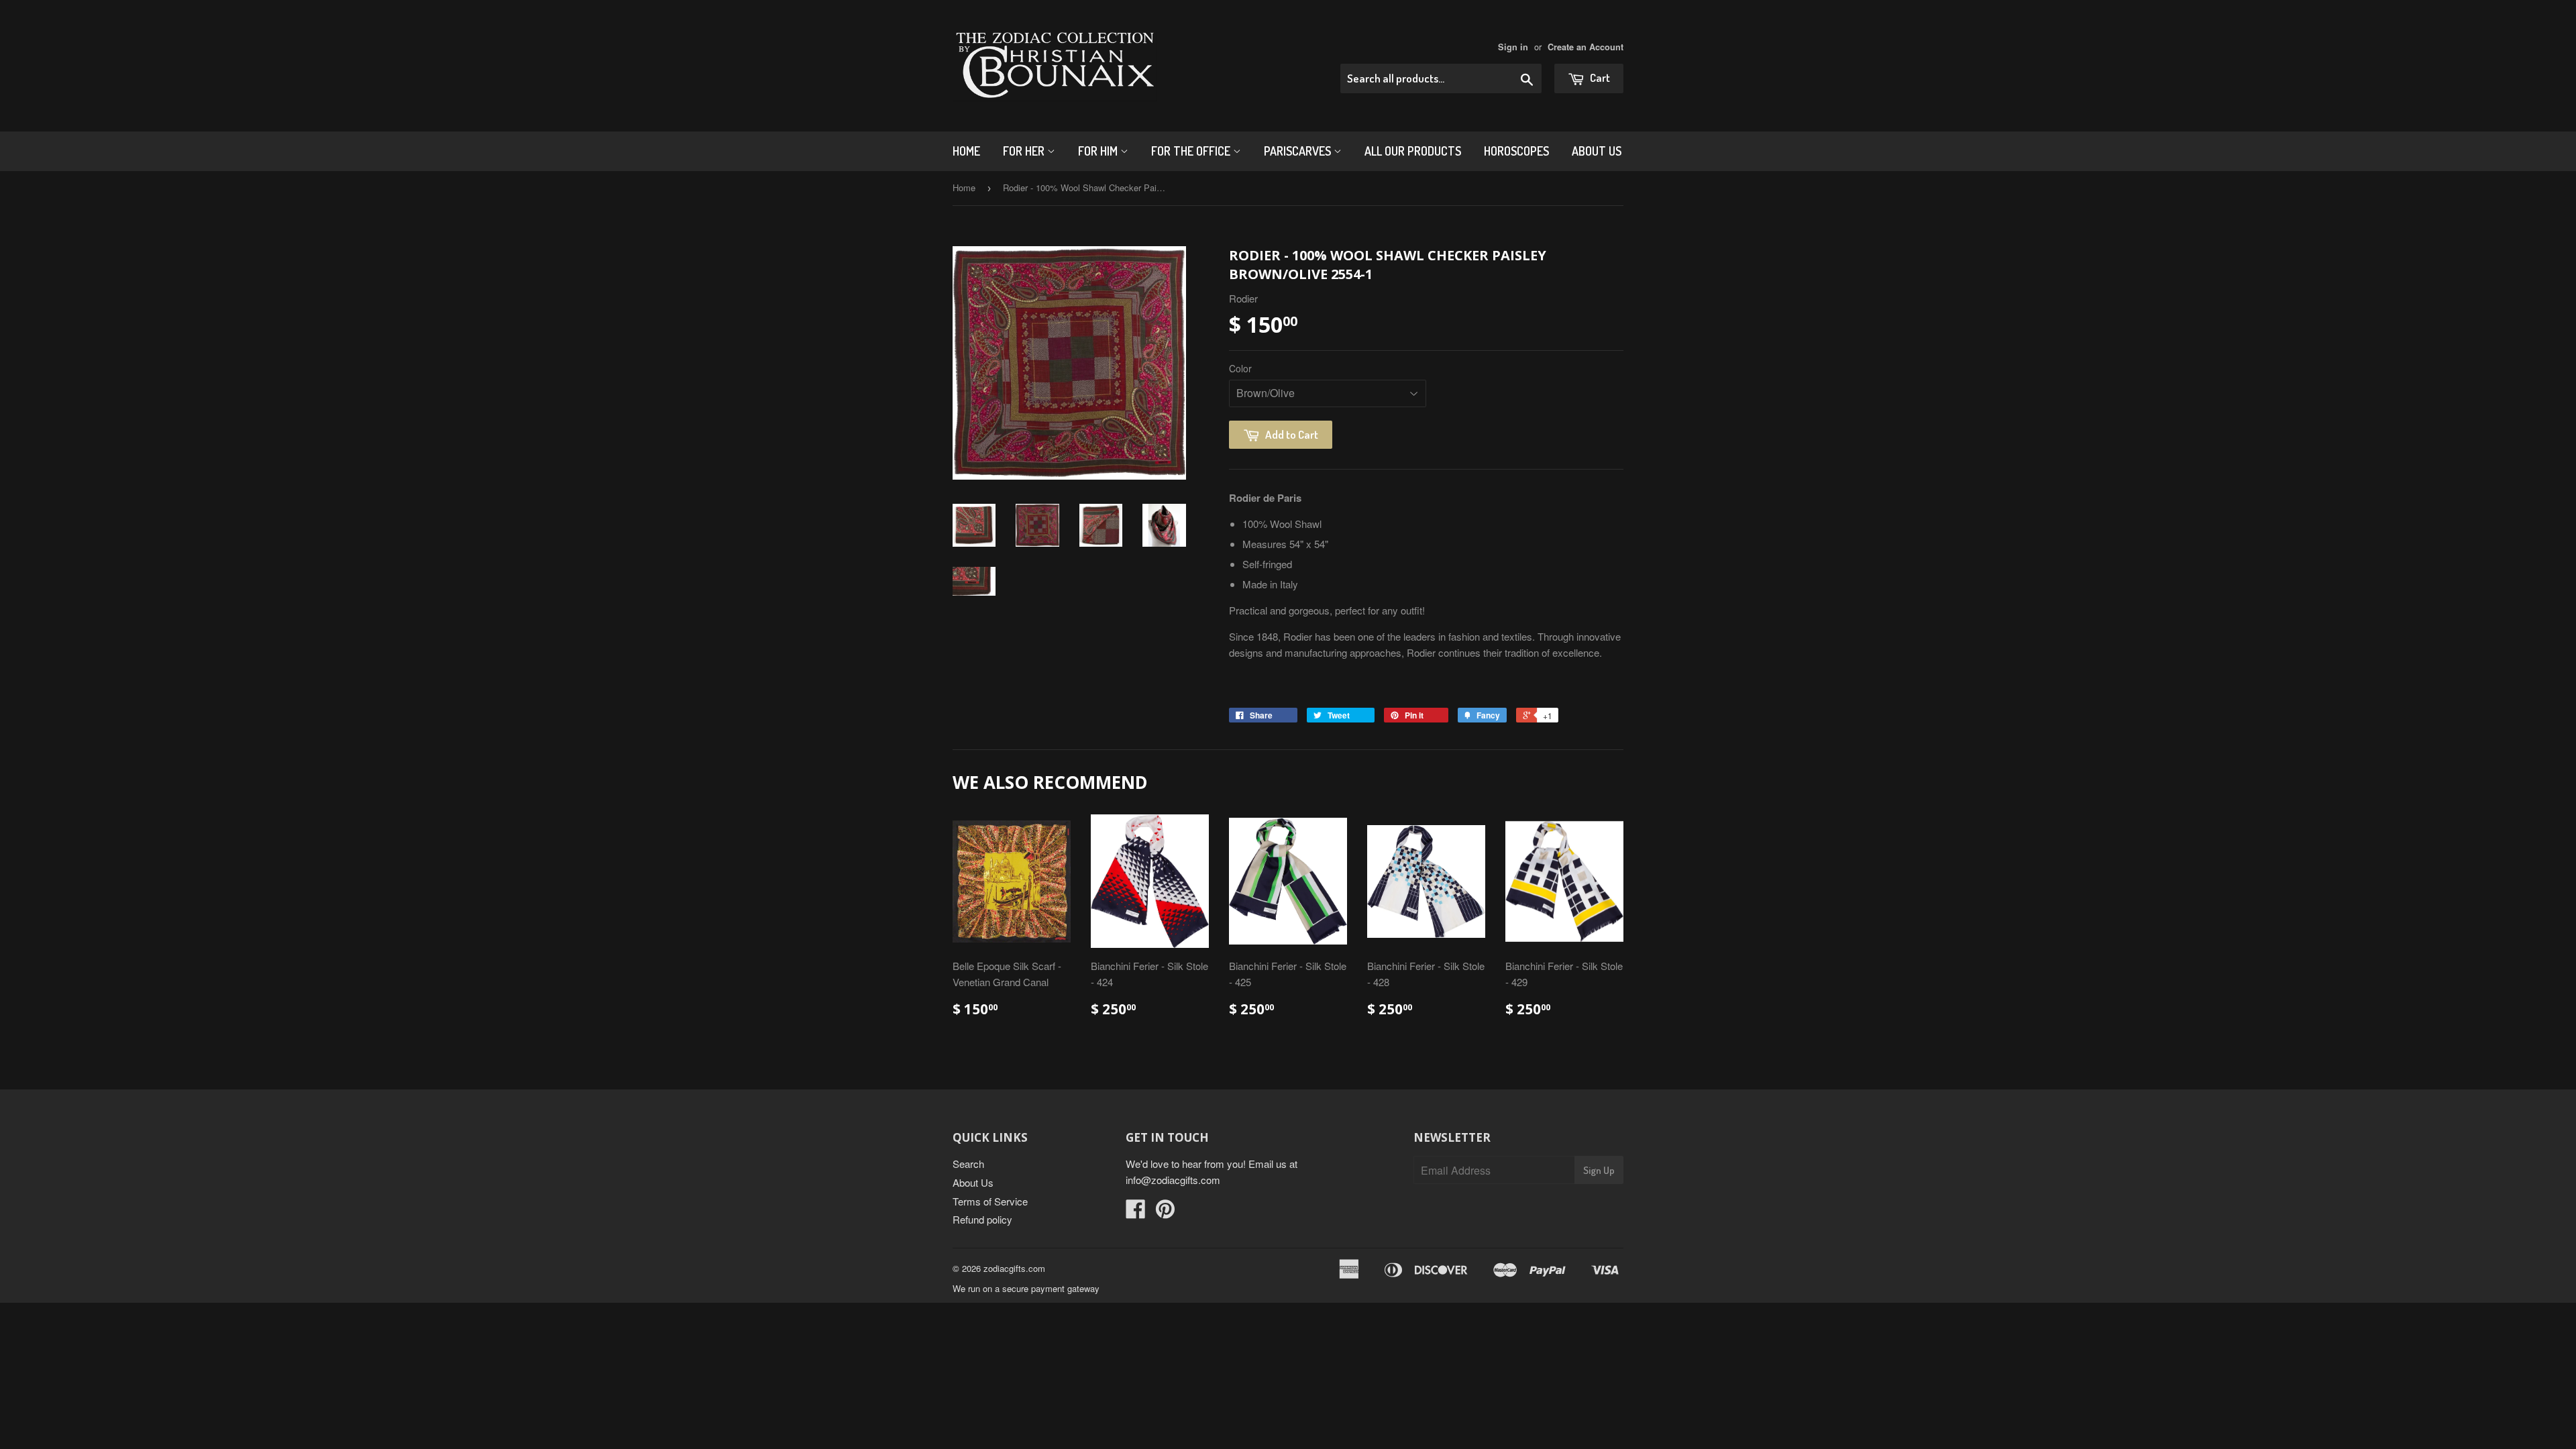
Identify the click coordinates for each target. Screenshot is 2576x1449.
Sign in (1513, 47)
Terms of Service (990, 1201)
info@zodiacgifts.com (1173, 1180)
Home (966, 151)
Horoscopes (1516, 151)
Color (1240, 368)
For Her (1025, 151)
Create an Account (1586, 47)
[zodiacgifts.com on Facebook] (1136, 1213)
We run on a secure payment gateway (1026, 1288)
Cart (1599, 77)
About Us (1597, 151)
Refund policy (982, 1219)
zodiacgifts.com (1014, 1268)
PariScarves (1299, 151)
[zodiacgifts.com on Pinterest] (1165, 1213)
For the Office (1192, 151)
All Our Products (1413, 151)
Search (968, 1164)
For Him (1099, 151)
